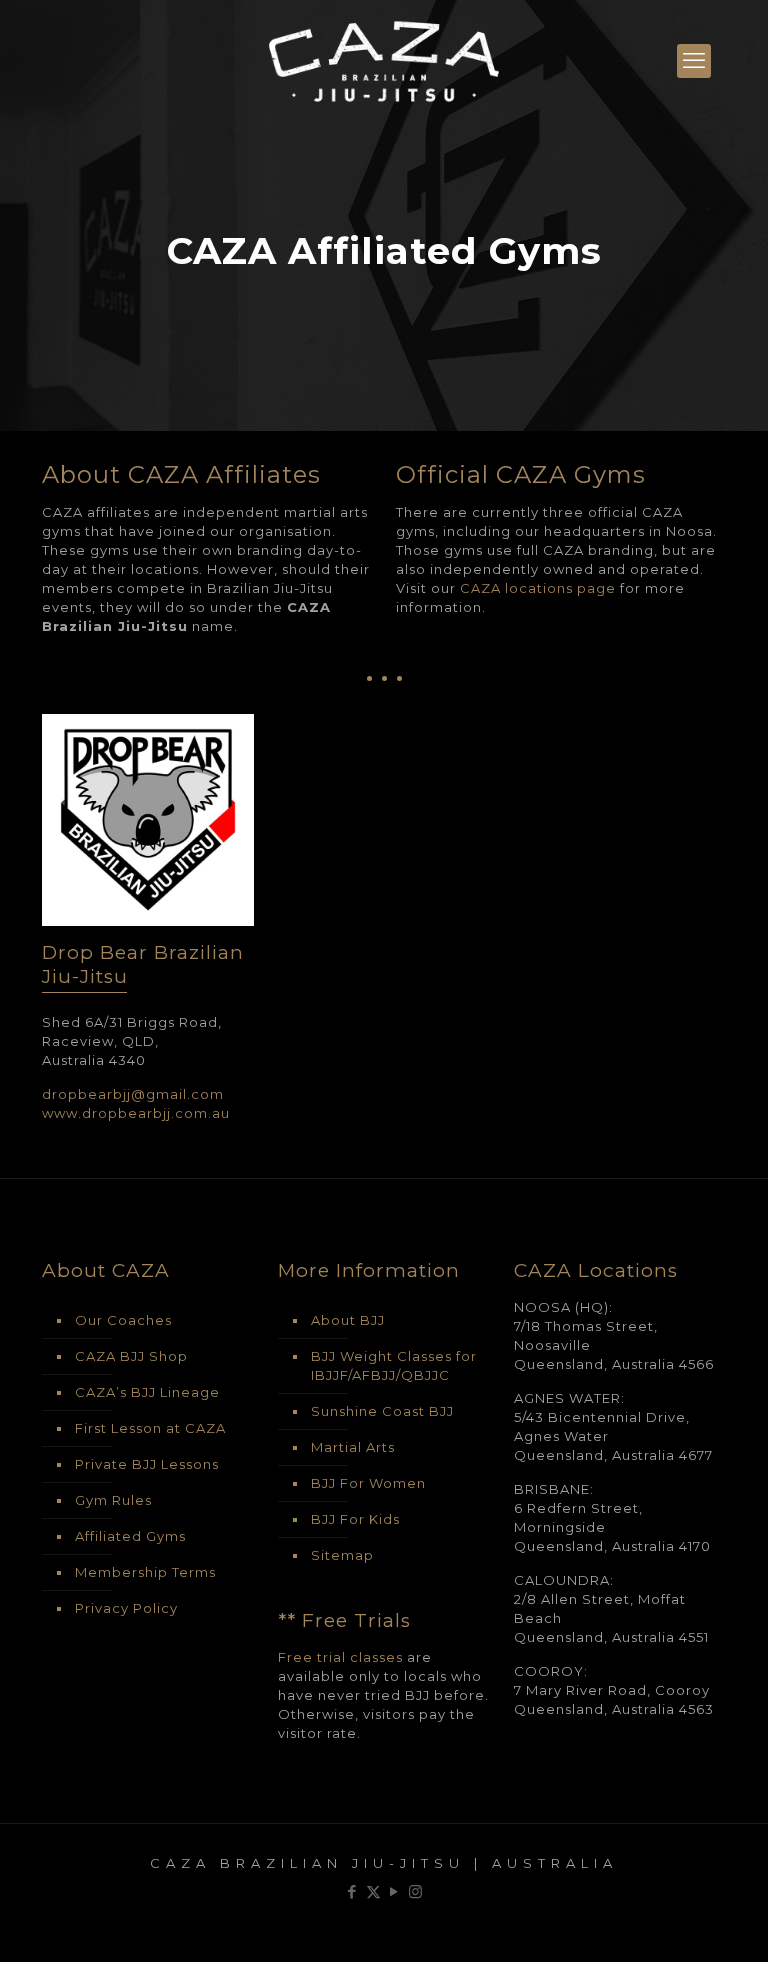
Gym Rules (113, 1500)
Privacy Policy (126, 1608)
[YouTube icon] (394, 1891)
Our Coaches (123, 1320)
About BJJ (348, 1320)
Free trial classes (340, 1657)
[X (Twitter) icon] (373, 1891)
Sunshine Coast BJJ (382, 1411)
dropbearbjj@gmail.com (133, 1094)
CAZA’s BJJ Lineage (147, 1392)
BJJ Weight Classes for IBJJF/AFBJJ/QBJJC (394, 1365)
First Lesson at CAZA (150, 1428)
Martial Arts (353, 1447)
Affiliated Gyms (130, 1536)
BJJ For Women (368, 1483)
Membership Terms (145, 1572)
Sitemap (342, 1555)
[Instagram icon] (415, 1891)
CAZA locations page (538, 588)
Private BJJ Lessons (147, 1464)
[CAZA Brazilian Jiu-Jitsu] (384, 60)
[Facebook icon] (352, 1891)
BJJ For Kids (355, 1519)
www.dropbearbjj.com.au (136, 1113)
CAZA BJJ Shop (131, 1356)
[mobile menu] (694, 61)
